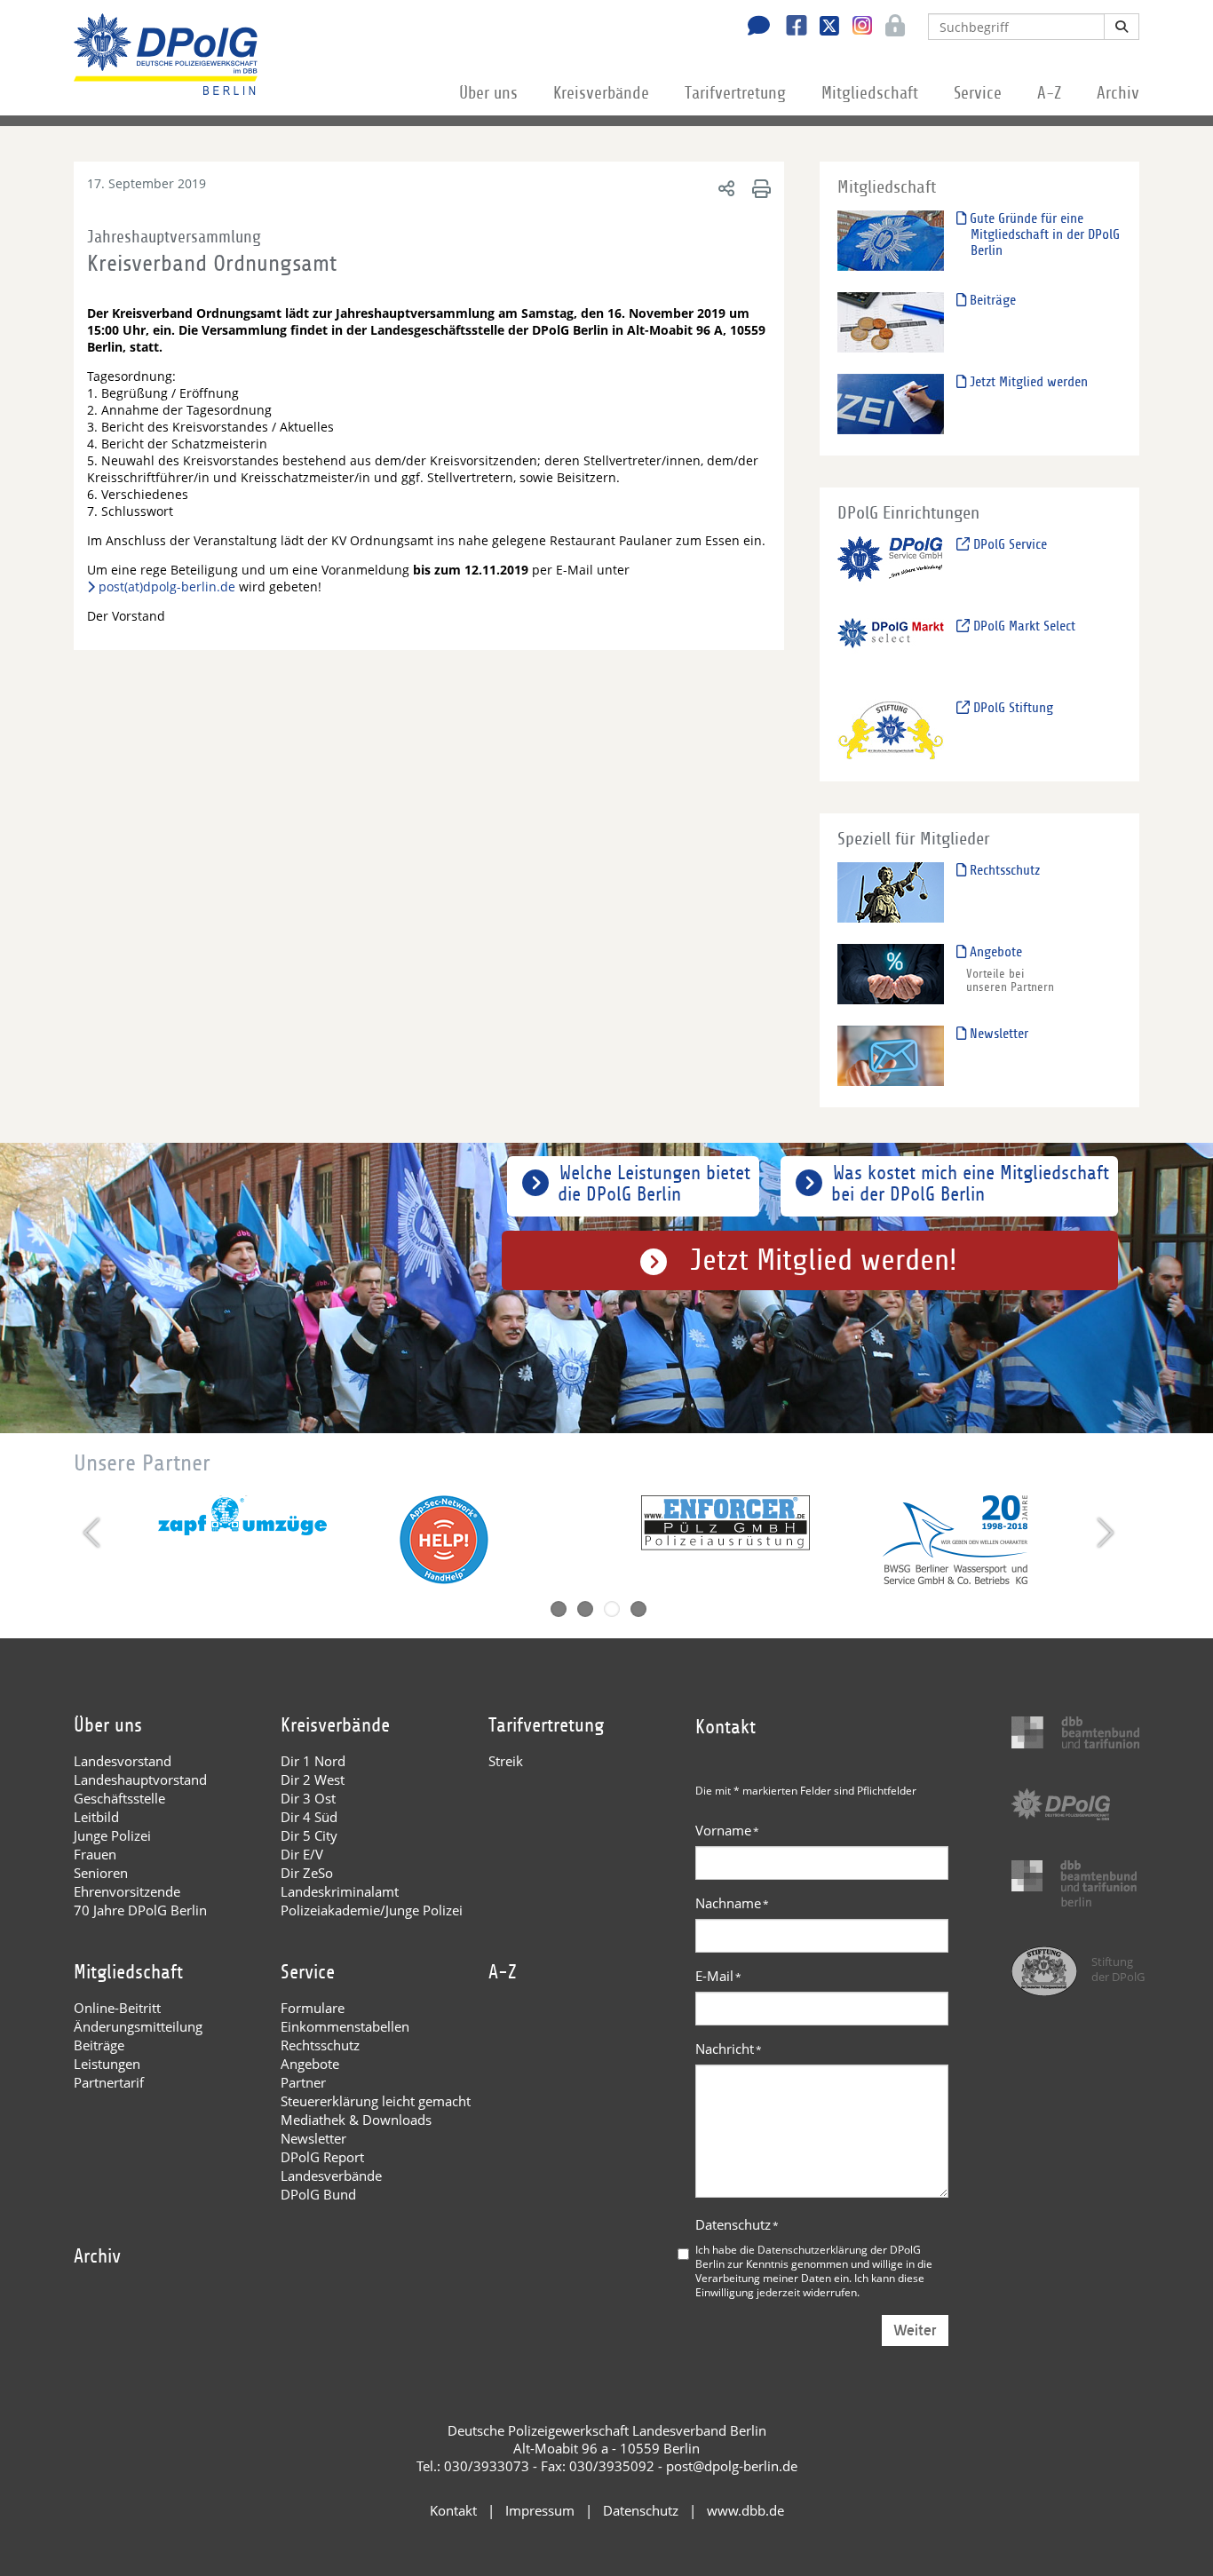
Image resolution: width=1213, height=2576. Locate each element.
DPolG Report (322, 2157)
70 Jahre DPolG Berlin (140, 1910)
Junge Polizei (112, 1835)
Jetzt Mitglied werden (1027, 382)
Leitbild (96, 1817)
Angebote (994, 952)
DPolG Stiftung (1011, 708)
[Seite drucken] (759, 188)
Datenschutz (737, 2224)
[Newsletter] (891, 1055)
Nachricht (729, 2049)
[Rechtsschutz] (891, 892)
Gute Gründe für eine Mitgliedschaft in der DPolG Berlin (1043, 234)
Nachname (732, 1903)
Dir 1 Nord (313, 1761)
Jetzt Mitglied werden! (824, 1260)
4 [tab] (638, 1609)
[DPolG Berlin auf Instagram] (856, 26)
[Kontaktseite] (754, 28)
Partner (303, 2082)
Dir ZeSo (307, 1873)
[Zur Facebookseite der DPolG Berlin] (790, 28)
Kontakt (453, 2510)
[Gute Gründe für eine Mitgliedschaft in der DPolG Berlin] (891, 240)
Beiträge (991, 300)
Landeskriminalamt (340, 1891)
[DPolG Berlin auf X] (823, 28)
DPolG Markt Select (1023, 626)
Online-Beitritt (117, 2008)
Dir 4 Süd (309, 1817)
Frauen (95, 1854)
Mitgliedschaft (870, 93)
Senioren (101, 1873)
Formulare (313, 2008)
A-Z (1049, 93)
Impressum (540, 2510)
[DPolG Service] (891, 566)
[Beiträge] (891, 322)
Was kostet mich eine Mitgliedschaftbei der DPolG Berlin (970, 1184)
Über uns (488, 93)
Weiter (915, 2330)
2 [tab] (585, 1609)
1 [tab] (559, 1609)
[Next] (1103, 1533)
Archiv (1118, 93)
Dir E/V (302, 1854)
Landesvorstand (123, 1761)
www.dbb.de (745, 2510)
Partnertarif (109, 2082)
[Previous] (94, 1533)
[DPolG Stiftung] (891, 729)
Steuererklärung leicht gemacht (376, 2101)
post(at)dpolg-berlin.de (167, 587)
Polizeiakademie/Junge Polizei (372, 1910)
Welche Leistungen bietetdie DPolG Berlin (654, 1184)
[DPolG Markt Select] (891, 648)
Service (978, 93)
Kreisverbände (601, 93)
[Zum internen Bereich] (890, 28)
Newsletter (997, 1034)
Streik (506, 1761)
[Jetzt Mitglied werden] (891, 404)
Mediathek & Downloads (356, 2120)
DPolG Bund (318, 2194)
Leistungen (107, 2064)
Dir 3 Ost (308, 1798)
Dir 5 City (309, 1835)
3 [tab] (612, 1609)
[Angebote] (891, 974)
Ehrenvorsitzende (127, 1891)
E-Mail (718, 1976)
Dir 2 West (313, 1779)
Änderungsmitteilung (138, 2026)
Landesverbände (331, 2176)
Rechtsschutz (1003, 870)
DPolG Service (1008, 544)
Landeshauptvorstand (140, 1779)
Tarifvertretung (735, 93)
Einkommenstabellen (345, 2026)
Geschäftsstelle (119, 1798)
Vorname (727, 1830)
